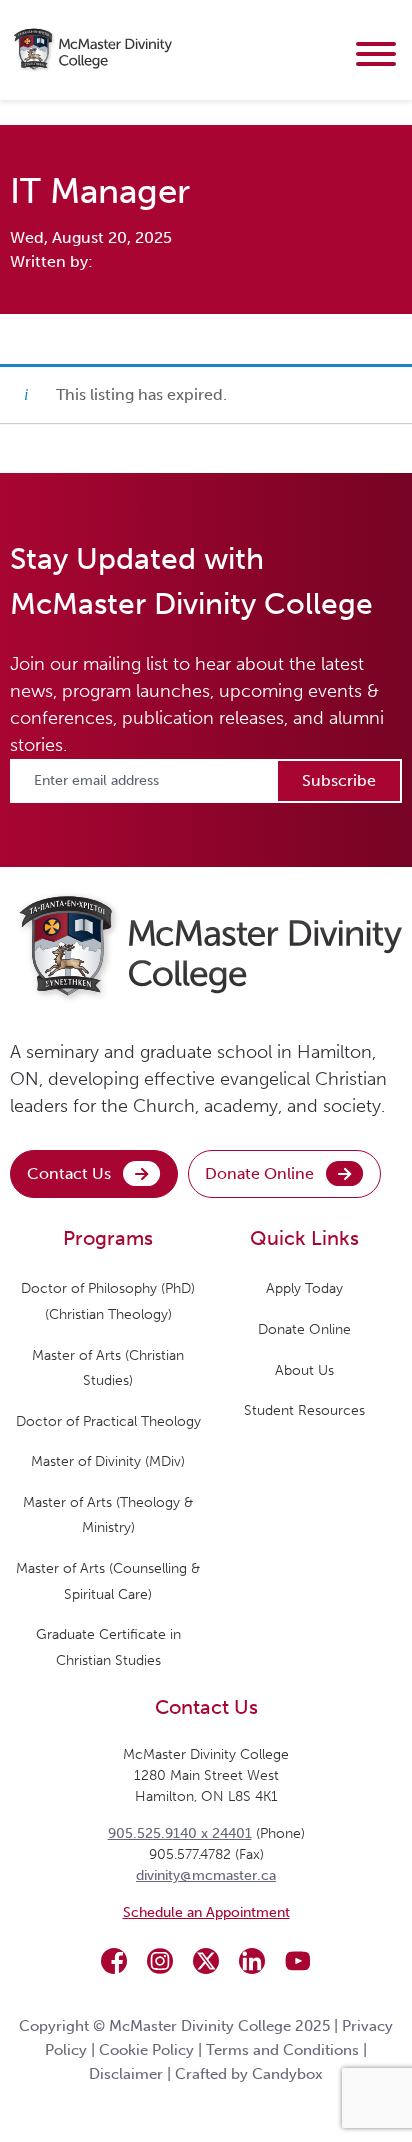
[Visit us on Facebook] (114, 1961)
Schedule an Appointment (206, 1912)
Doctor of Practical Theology (108, 1421)
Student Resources (304, 1410)
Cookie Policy (146, 2050)
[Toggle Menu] (376, 54)
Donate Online (259, 1173)
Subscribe (339, 780)
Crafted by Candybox (249, 2074)
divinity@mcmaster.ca (206, 1875)
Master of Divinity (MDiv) (108, 1461)
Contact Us (69, 1173)
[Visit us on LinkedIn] (252, 1961)
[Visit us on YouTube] (298, 1961)
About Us (304, 1370)
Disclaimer (126, 2074)
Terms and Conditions (282, 2050)
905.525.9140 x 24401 (180, 1833)
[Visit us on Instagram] (160, 1961)
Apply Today (304, 1288)
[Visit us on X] (206, 1961)
